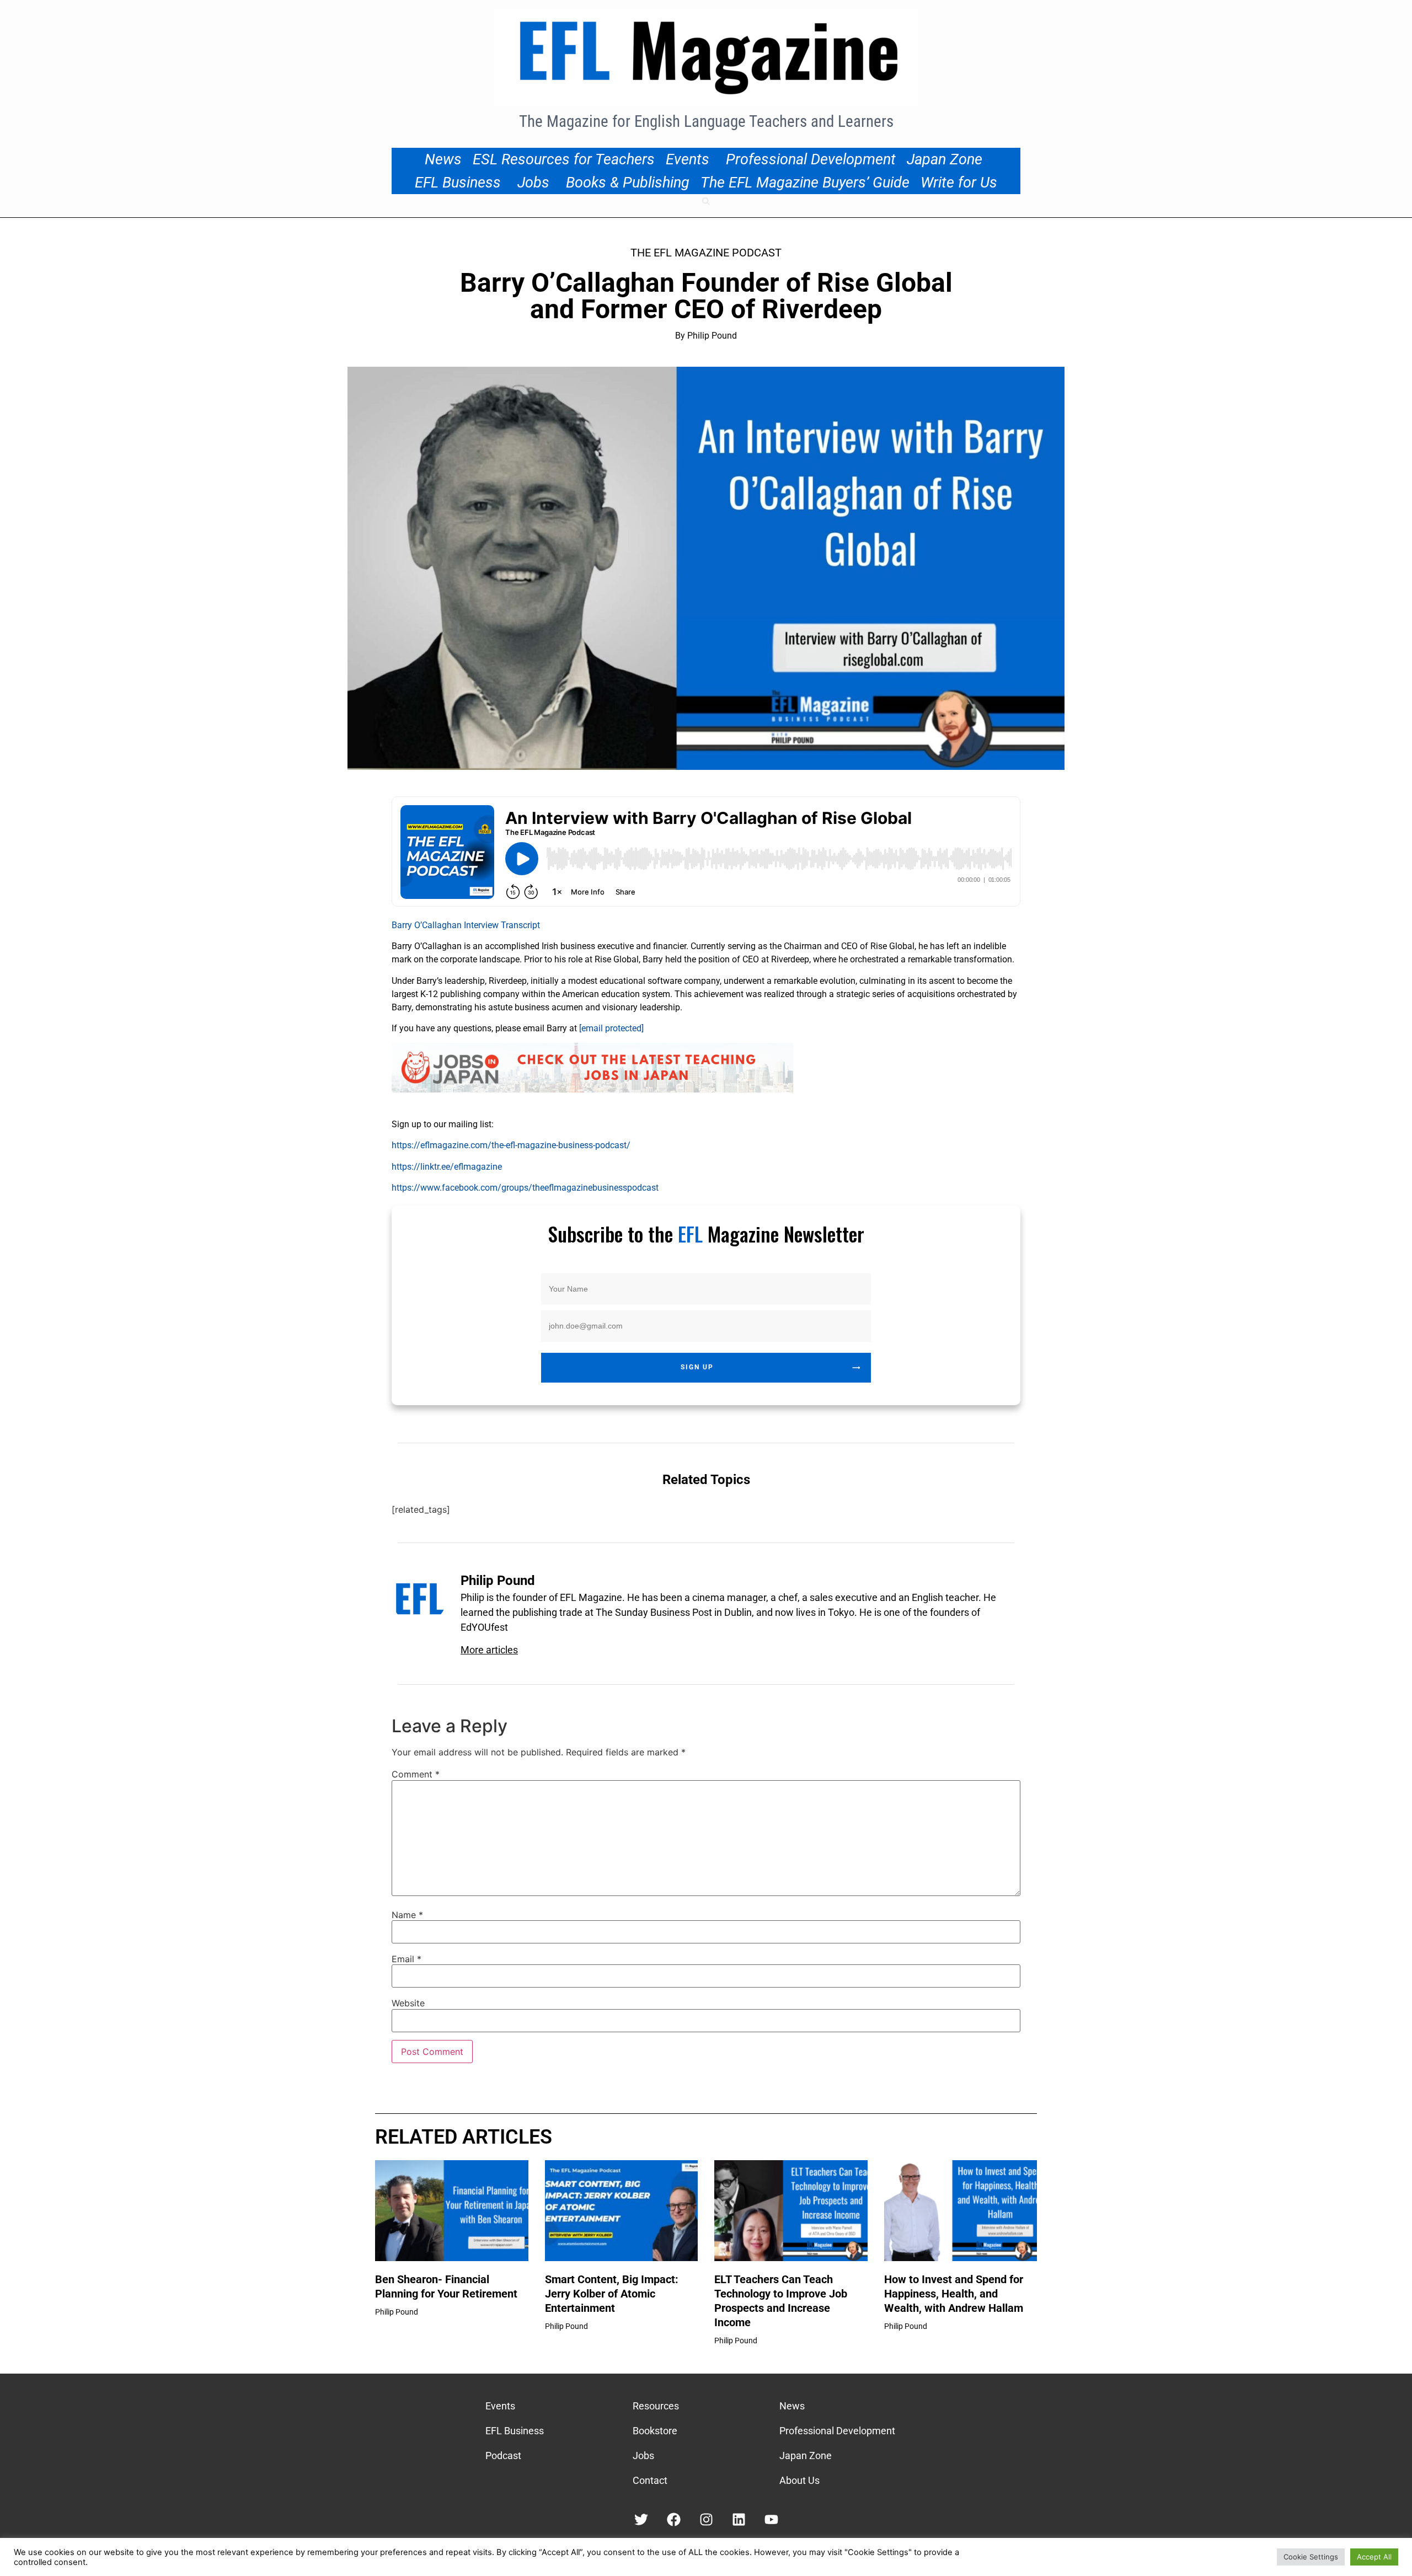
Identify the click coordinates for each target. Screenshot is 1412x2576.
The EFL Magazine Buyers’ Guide (805, 183)
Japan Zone (945, 159)
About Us (799, 2480)
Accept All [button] (1374, 2557)
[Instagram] (706, 2519)
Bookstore (655, 2431)
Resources (656, 2406)
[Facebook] (674, 2519)
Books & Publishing (628, 183)
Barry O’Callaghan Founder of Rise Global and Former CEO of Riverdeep (706, 296)
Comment (416, 1774)
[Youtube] (771, 2519)
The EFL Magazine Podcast (706, 253)
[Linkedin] (739, 2519)
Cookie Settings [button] (1311, 2557)
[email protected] (611, 1028)
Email (407, 1959)
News (443, 159)
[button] (706, 201)
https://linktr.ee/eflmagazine (447, 1167)
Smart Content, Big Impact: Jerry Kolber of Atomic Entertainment (612, 2294)
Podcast (503, 2455)
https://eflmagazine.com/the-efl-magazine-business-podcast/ (511, 1145)
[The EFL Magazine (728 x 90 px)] (592, 1089)
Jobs (533, 183)
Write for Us (959, 183)
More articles (489, 1650)
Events (688, 159)
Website (408, 2003)
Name (407, 1915)
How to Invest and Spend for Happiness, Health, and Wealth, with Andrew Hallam (954, 2294)
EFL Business (458, 183)
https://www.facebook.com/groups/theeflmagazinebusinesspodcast (525, 1188)
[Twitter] (641, 2519)
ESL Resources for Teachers (564, 159)
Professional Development (811, 159)
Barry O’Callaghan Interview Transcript (466, 925)
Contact (650, 2480)
